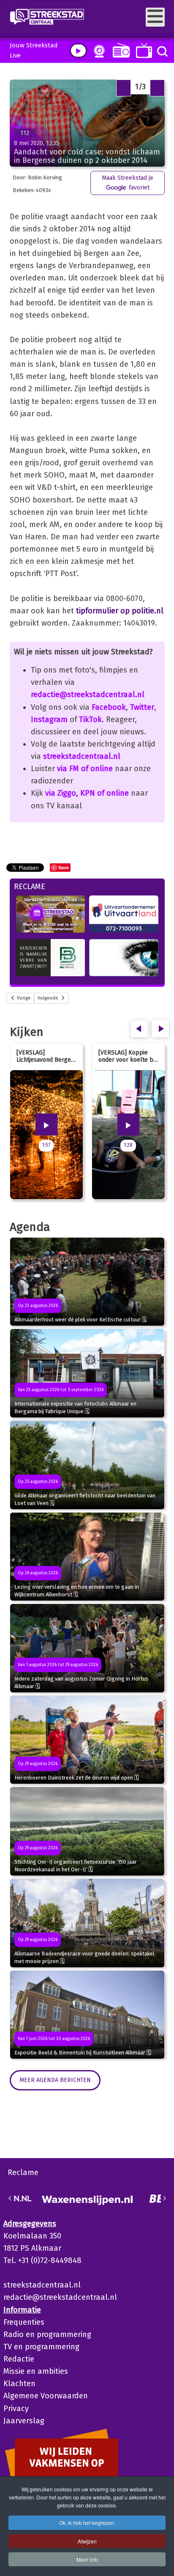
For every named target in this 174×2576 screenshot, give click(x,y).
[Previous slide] (10, 2198)
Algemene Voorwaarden (46, 2396)
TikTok (90, 720)
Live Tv (143, 51)
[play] (78, 51)
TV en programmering (41, 2347)
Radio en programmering (47, 2334)
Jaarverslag (24, 2421)
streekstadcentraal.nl (82, 756)
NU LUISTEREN (119, 50)
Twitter (142, 707)
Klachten (19, 2384)
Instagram (49, 720)
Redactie (19, 2359)
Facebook (109, 707)
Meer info (87, 2559)
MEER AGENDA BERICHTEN (55, 2080)
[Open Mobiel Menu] (155, 17)
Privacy (16, 2408)
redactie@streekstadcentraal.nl (88, 695)
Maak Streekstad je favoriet (128, 183)
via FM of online (85, 769)
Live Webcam (98, 51)
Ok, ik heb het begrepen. (87, 2522)
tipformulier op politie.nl (120, 611)
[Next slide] (164, 2198)
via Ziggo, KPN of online (87, 793)
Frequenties (24, 2322)
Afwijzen (87, 2541)
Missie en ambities (36, 2371)
